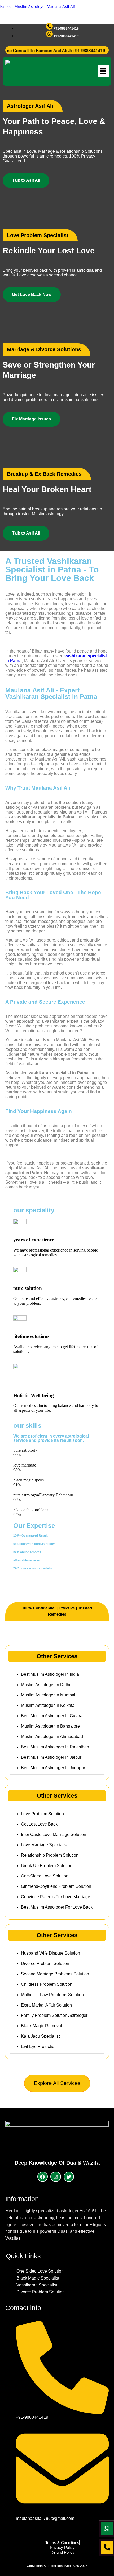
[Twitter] (69, 2177)
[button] (103, 71)
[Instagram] (56, 2177)
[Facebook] (43, 2177)
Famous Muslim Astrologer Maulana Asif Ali (38, 7)
